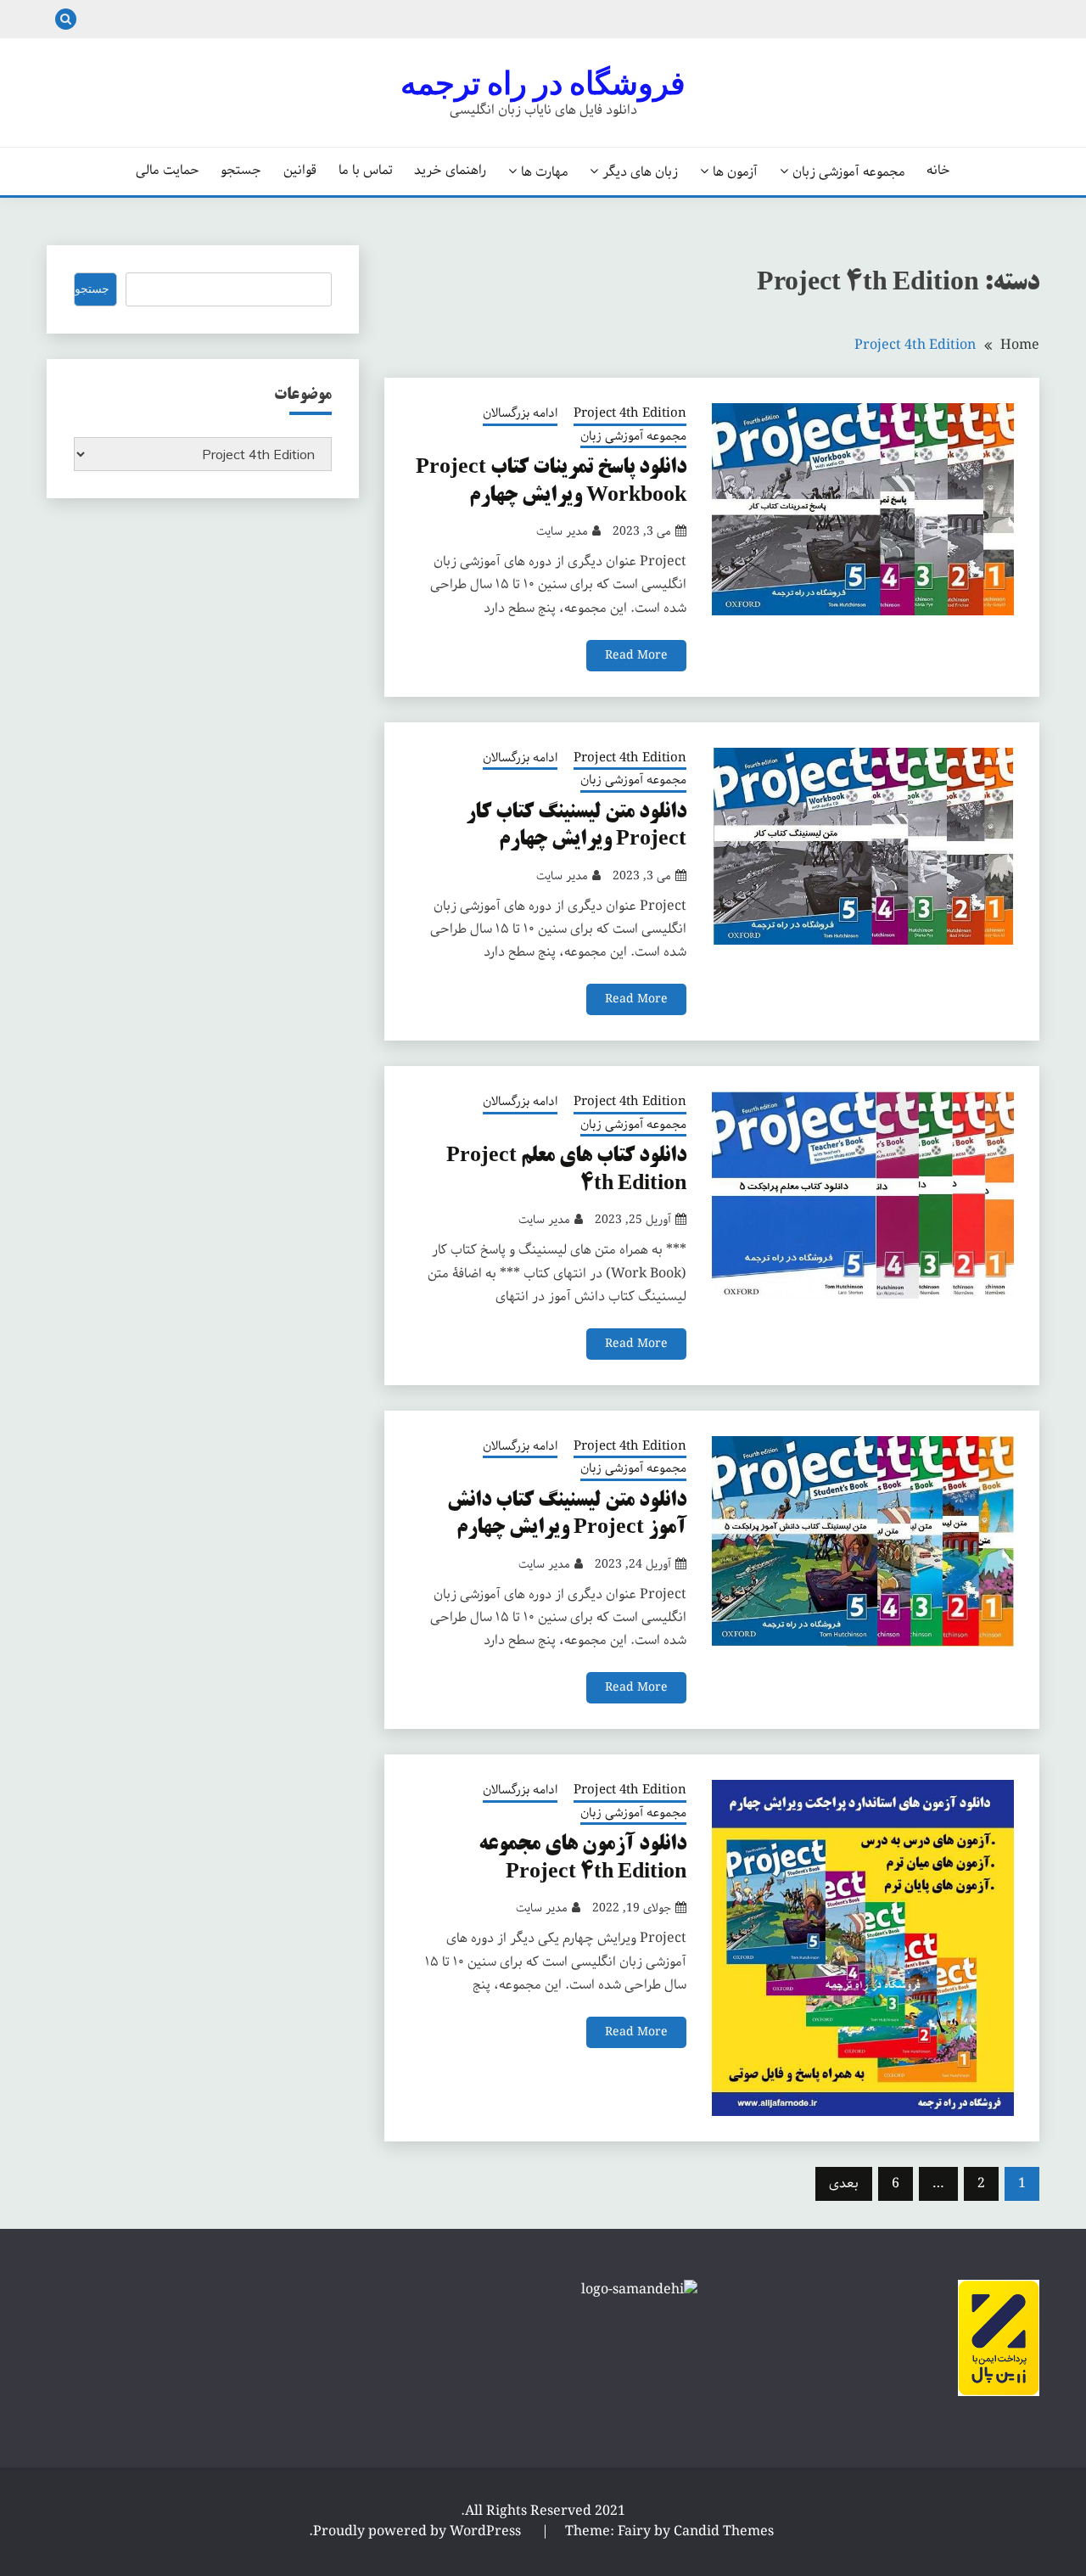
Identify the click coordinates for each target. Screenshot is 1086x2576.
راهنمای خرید (450, 171)
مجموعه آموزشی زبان (849, 171)
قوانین (300, 171)
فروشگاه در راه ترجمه (543, 83)
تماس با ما (366, 171)
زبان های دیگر (640, 171)
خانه (938, 171)
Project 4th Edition (630, 414)
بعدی (844, 2183)
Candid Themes (724, 2531)
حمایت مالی (168, 171)
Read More (636, 655)
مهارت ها (545, 171)
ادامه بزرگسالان (520, 414)
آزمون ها (735, 171)
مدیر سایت (562, 531)
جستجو (241, 171)
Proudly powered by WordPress (419, 2531)
